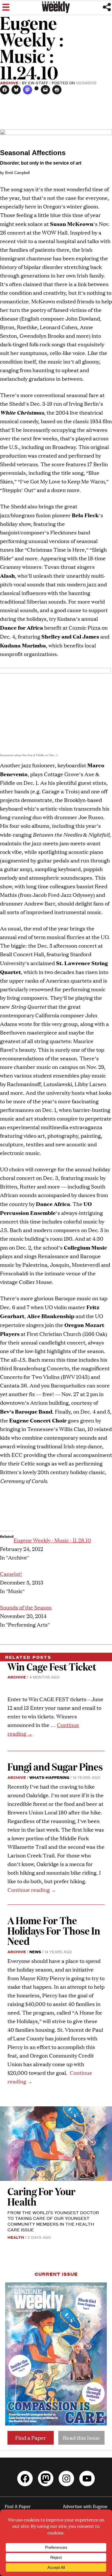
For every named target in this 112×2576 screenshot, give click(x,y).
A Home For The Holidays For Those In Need (54, 1930)
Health (16, 2237)
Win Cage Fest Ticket (52, 1666)
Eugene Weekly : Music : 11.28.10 (52, 1540)
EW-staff (38, 83)
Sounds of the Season (26, 1607)
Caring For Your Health (41, 2196)
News (35, 1951)
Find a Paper (31, 2438)
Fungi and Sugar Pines (55, 1766)
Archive (9, 83)
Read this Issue (81, 2438)
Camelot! (11, 1574)
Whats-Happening (49, 1777)
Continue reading (32, 1890)
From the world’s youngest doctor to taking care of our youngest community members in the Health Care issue (53, 2221)
